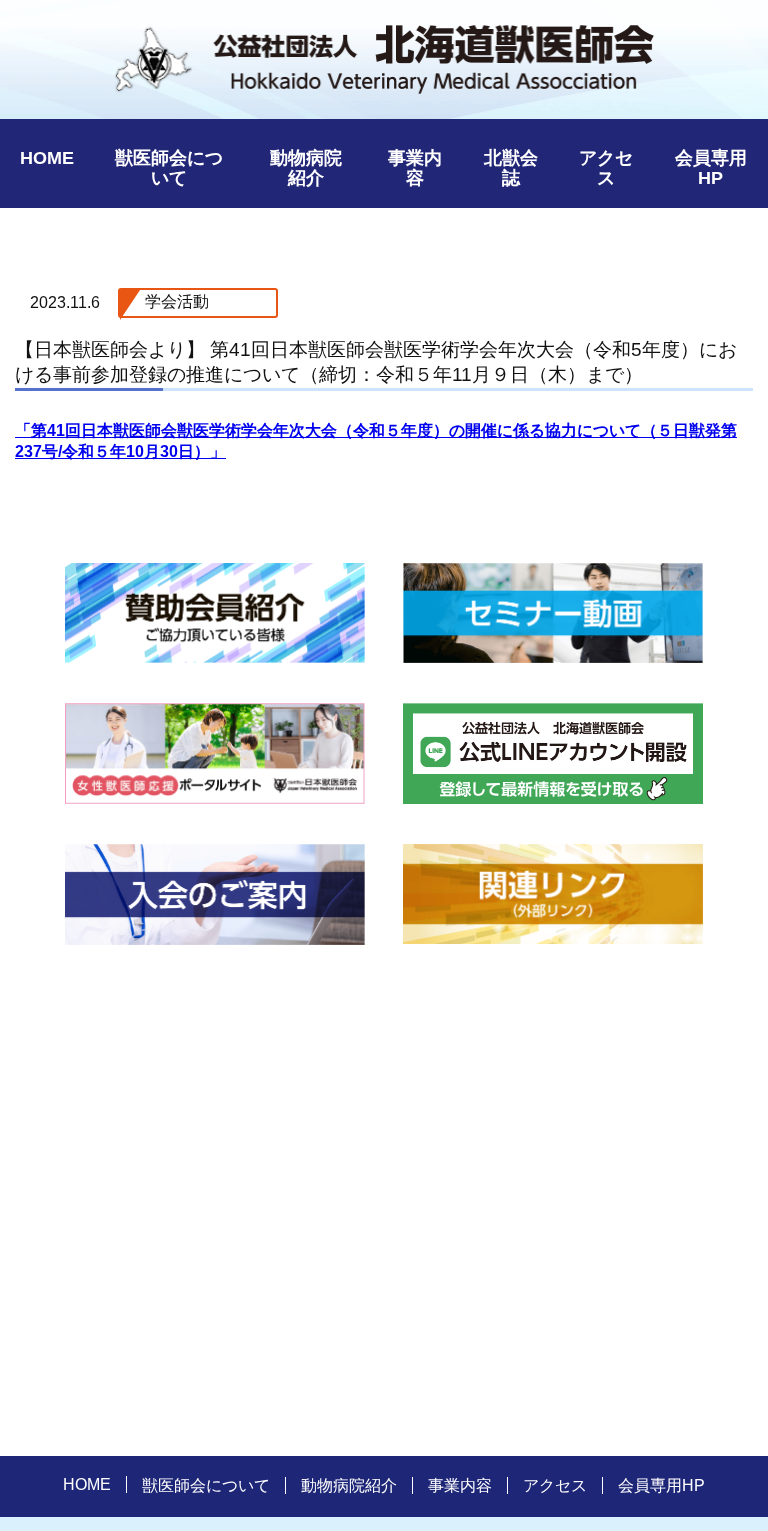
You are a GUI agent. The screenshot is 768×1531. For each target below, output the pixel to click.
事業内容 (415, 168)
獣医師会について (169, 168)
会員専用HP (711, 168)
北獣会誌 (511, 168)
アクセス (606, 168)
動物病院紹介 (306, 168)
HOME (47, 158)
